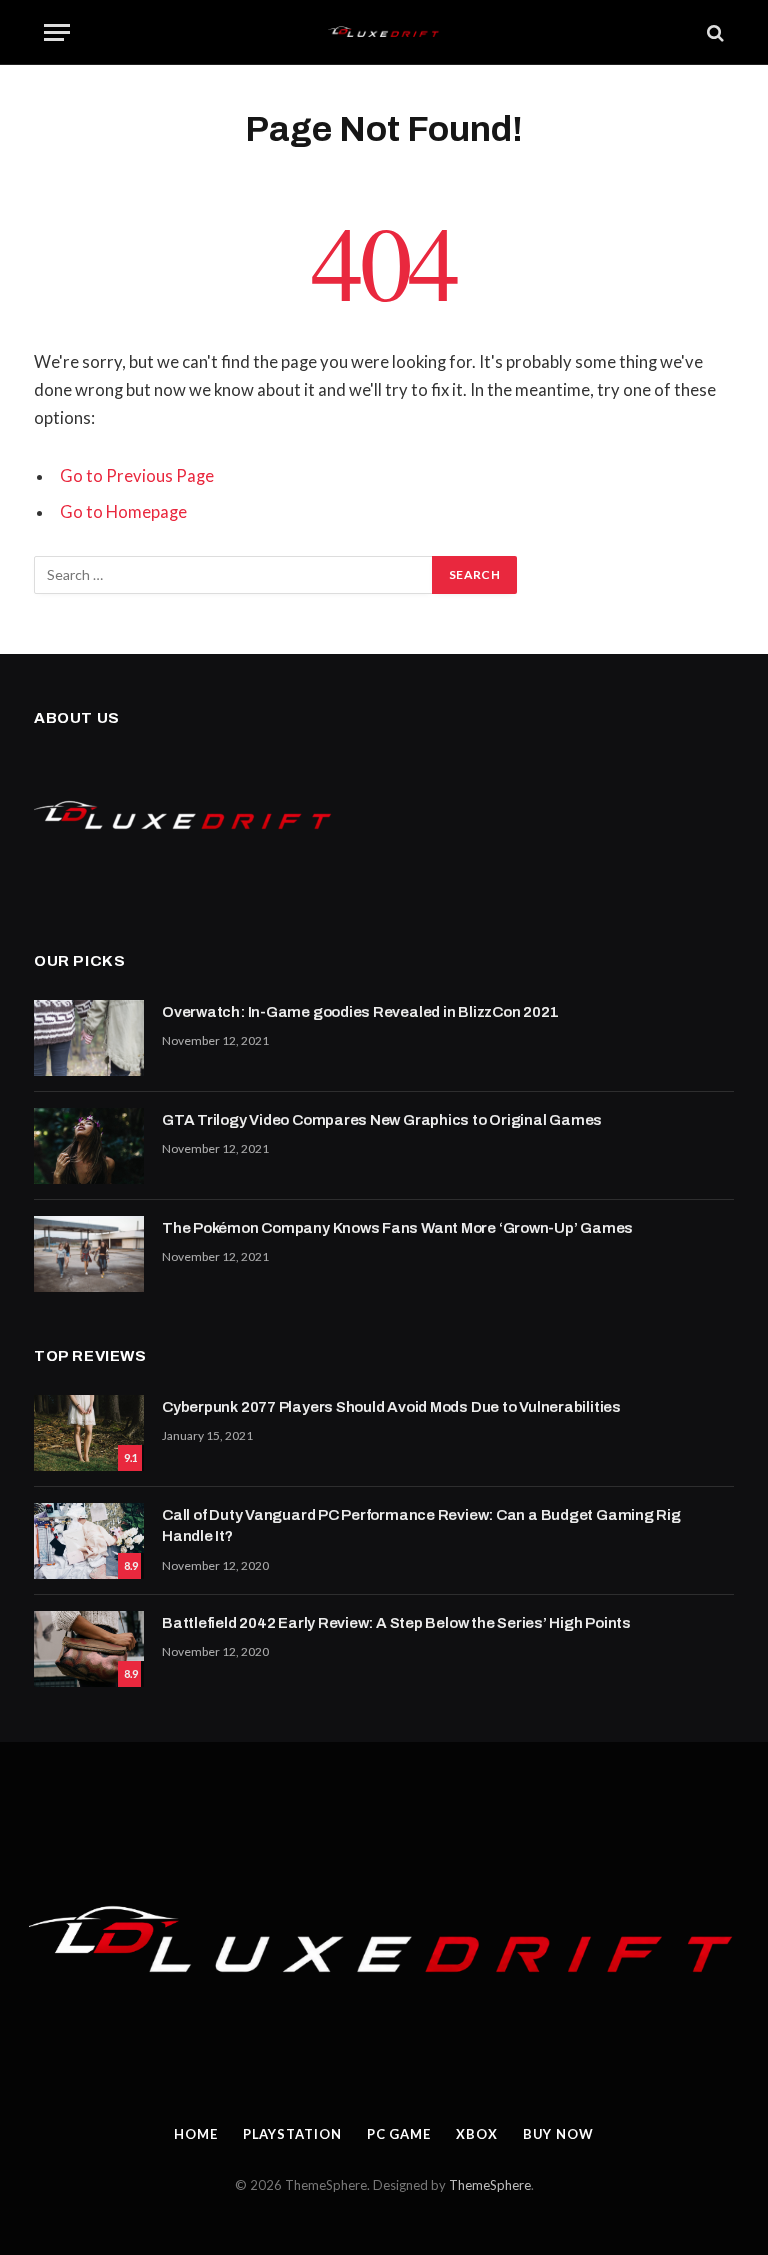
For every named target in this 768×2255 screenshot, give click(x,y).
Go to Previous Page (137, 476)
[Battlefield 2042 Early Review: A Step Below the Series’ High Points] (89, 1649)
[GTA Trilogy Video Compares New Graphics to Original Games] (89, 1146)
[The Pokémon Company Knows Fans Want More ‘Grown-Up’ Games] (89, 1254)
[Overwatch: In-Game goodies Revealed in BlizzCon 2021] (89, 1038)
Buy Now (558, 2134)
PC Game (399, 2134)
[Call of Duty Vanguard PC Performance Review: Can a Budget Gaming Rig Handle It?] (89, 1541)
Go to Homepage (123, 512)
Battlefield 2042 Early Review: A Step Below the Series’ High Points (396, 1623)
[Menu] (57, 32)
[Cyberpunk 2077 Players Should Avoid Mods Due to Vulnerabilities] (89, 1433)
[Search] (713, 32)
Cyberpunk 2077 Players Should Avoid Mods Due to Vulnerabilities (391, 1407)
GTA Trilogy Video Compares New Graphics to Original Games (382, 1120)
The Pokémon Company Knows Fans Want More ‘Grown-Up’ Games (397, 1228)
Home (196, 2134)
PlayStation (292, 2134)
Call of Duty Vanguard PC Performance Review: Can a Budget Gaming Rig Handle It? (421, 1525)
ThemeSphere (490, 2185)
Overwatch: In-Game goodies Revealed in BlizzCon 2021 (360, 1012)
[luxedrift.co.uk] (384, 32)
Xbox (477, 2134)
